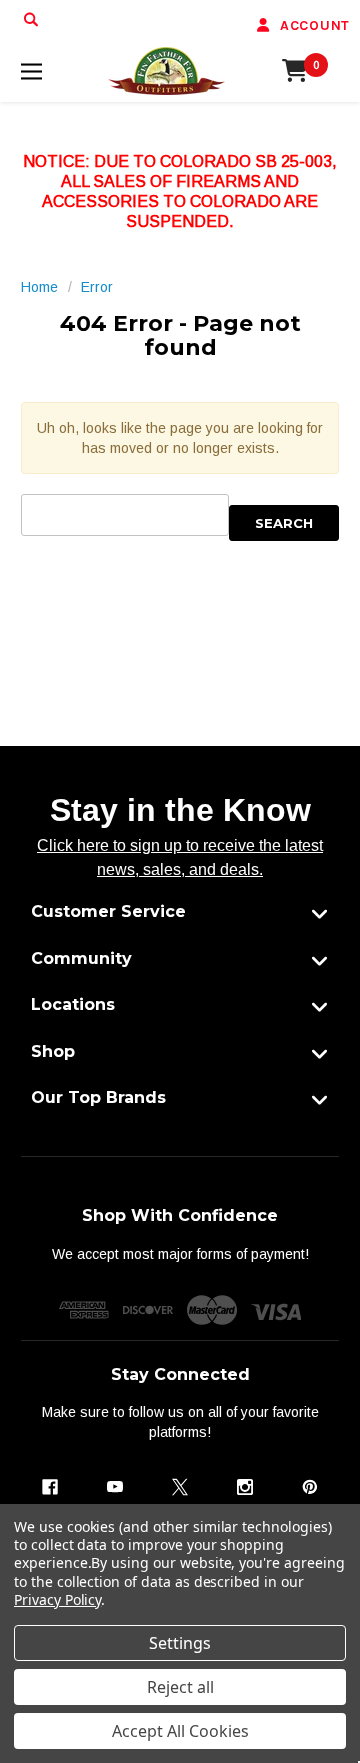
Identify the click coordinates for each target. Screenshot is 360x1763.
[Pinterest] (310, 1487)
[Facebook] (50, 1487)
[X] (180, 1487)
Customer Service (108, 911)
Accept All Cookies (180, 1731)
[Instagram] (245, 1487)
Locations (73, 1004)
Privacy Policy (57, 1599)
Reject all (180, 1687)
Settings (180, 1643)
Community (81, 958)
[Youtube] (115, 1487)
